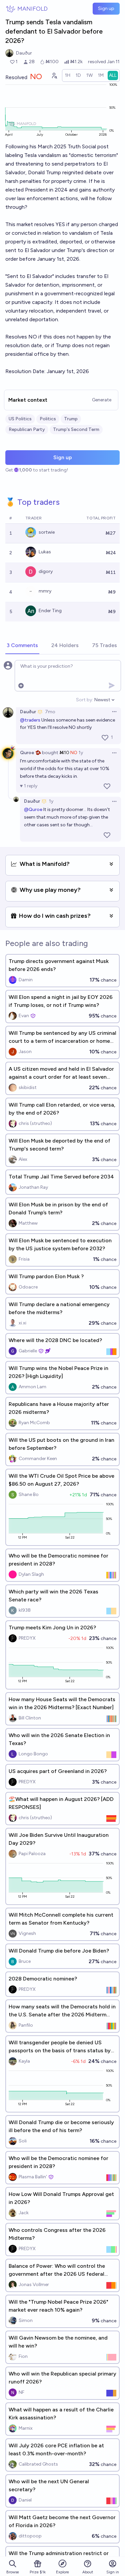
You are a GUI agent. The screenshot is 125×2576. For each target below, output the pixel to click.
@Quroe (33, 810)
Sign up (106, 8)
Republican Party (27, 429)
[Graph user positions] (54, 75)
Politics (48, 419)
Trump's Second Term (76, 429)
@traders (30, 720)
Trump (71, 419)
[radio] (68, 75)
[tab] (22, 646)
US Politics (20, 419)
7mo (50, 712)
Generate (102, 400)
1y (81, 753)
